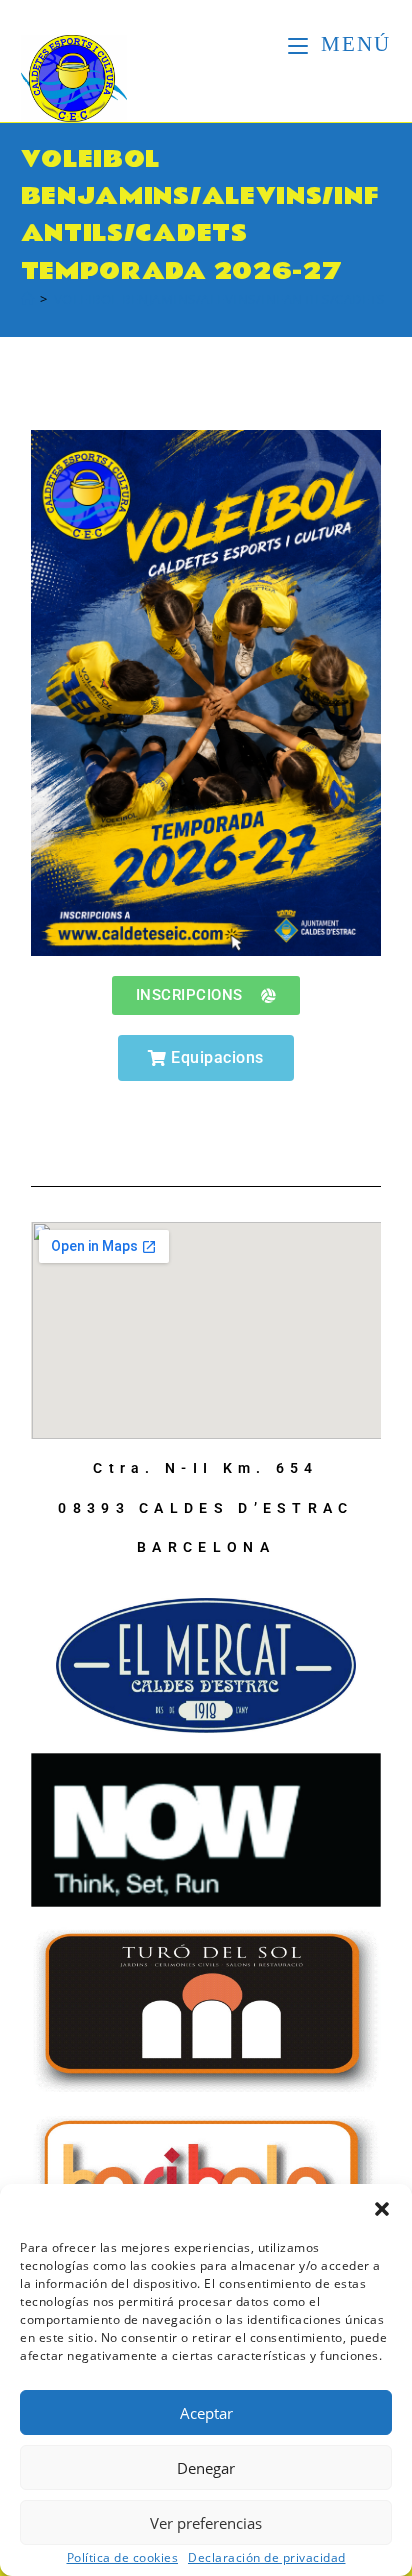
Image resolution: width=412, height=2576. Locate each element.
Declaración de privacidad (267, 2558)
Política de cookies (123, 2558)
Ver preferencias (206, 2523)
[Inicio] (28, 299)
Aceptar (206, 2413)
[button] (382, 2209)
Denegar (206, 2468)
